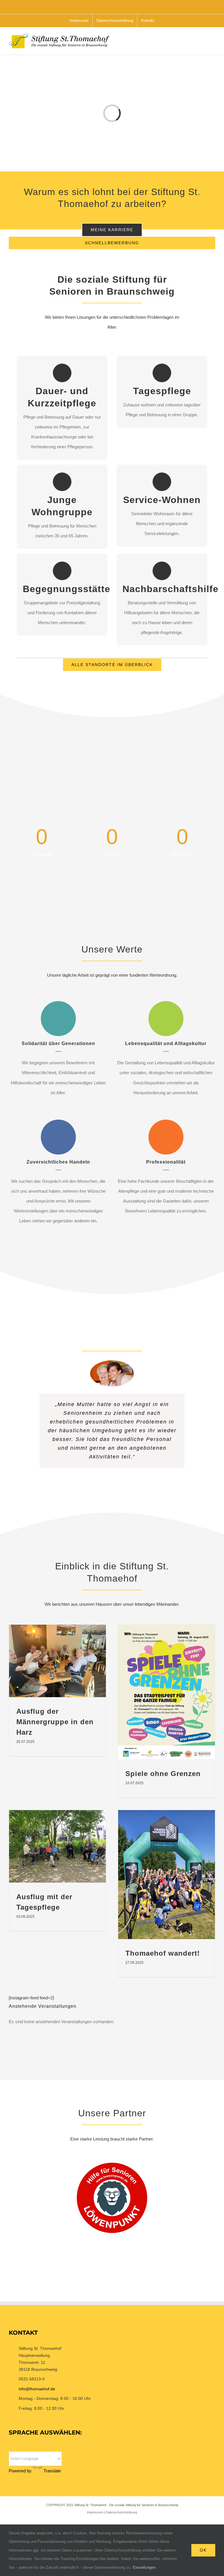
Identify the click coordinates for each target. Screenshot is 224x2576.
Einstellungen (145, 2567)
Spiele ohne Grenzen (163, 1774)
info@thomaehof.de (37, 2389)
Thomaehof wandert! (163, 1953)
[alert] (112, 2022)
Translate (52, 2471)
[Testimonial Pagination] (109, 1495)
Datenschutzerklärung (121, 2512)
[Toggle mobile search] (202, 44)
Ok (203, 2550)
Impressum (95, 2512)
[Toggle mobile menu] (213, 44)
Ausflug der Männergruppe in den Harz (55, 1722)
